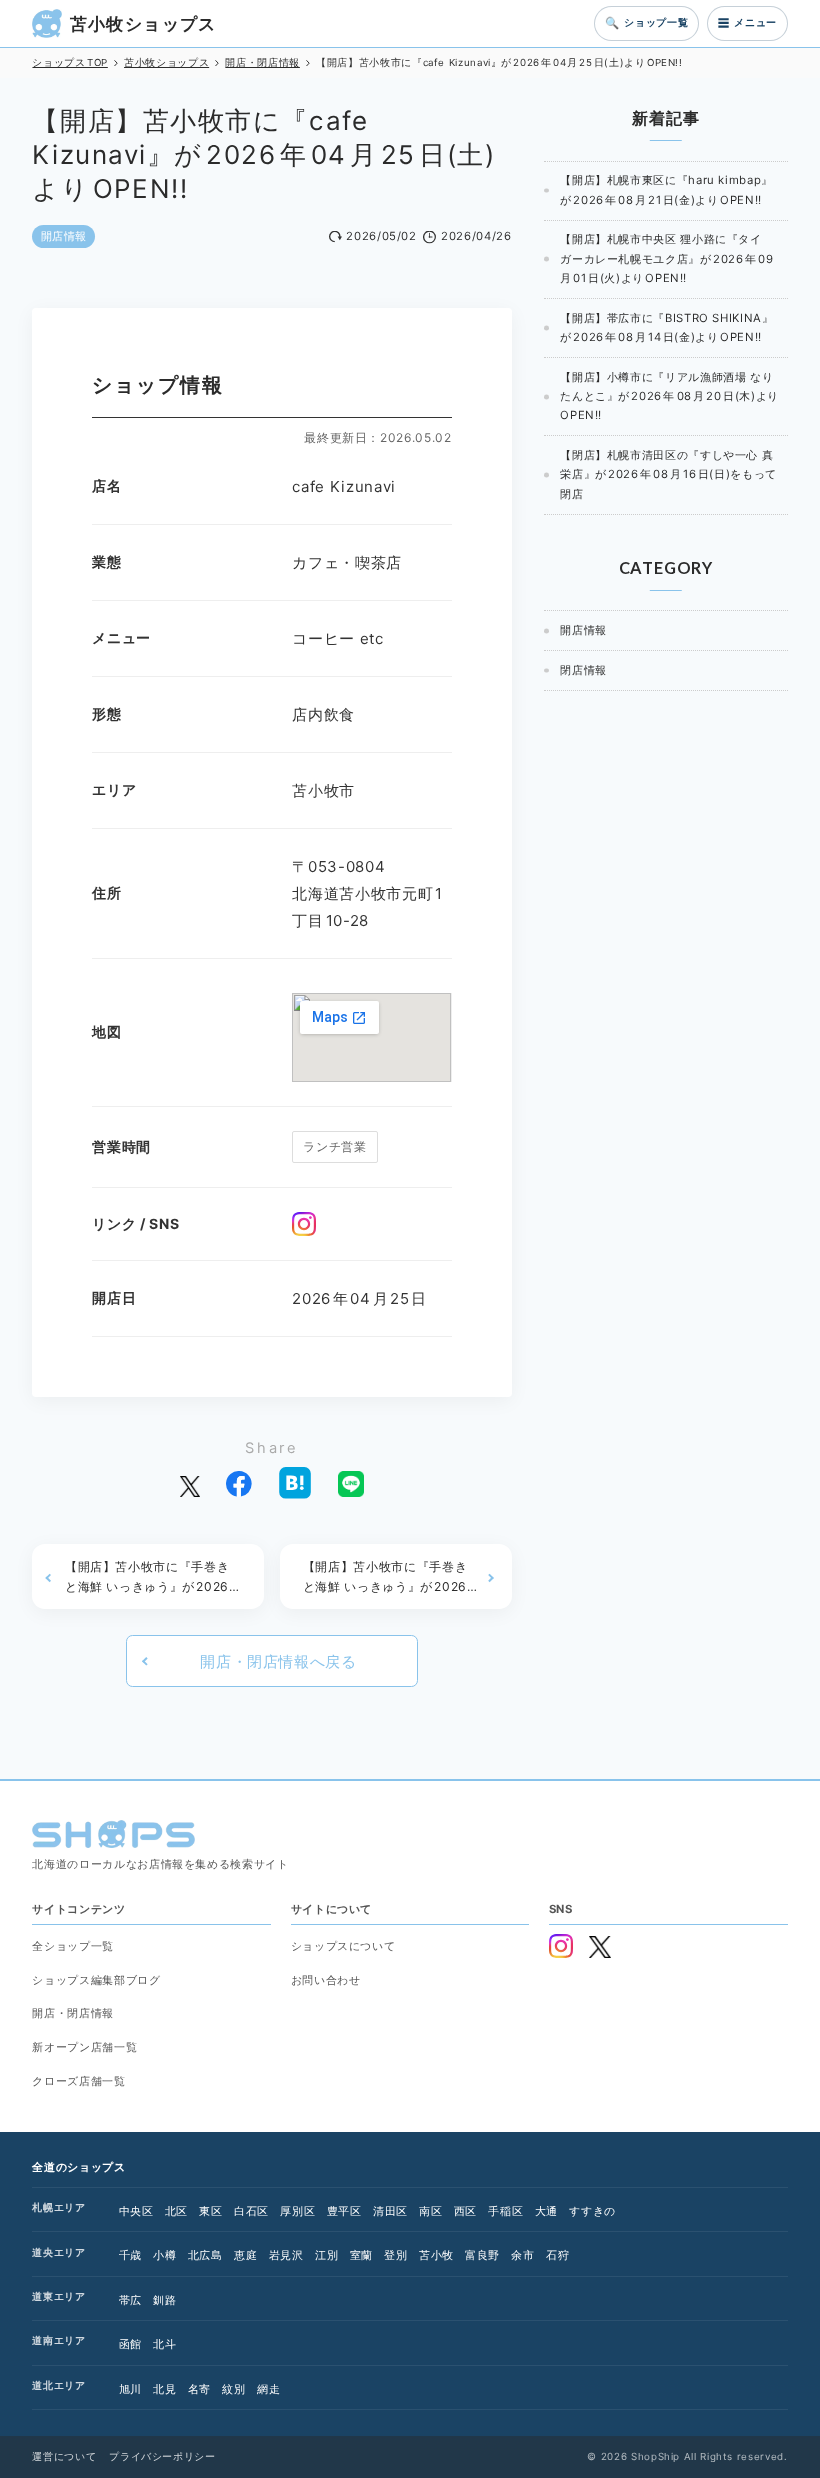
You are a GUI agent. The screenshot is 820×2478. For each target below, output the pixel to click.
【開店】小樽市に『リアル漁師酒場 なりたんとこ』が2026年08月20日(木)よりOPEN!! (669, 396)
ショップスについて (343, 1946)
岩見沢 (286, 2255)
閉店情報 (583, 670)
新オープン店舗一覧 (84, 2047)
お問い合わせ (326, 1980)
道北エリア (58, 2385)
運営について (64, 2456)
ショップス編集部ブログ (96, 1980)
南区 (430, 2211)
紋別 (233, 2389)
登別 (395, 2255)
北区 (176, 2211)
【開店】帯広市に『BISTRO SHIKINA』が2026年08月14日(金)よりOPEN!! (666, 327)
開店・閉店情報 (72, 2013)
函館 (130, 2344)
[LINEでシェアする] (351, 1482)
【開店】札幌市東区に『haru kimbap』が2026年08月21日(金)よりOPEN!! (666, 189)
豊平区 (344, 2211)
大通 (546, 2211)
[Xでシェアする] (189, 1482)
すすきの (592, 2211)
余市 (522, 2255)
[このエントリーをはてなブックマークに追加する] (295, 1483)
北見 (164, 2389)
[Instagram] (304, 1224)
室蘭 (361, 2255)
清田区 (390, 2211)
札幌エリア (58, 2207)
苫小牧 (436, 2255)
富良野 (482, 2255)
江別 (326, 2255)
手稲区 (505, 2211)
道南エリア (58, 2340)
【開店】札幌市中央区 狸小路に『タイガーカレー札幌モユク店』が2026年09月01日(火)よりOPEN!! (666, 258)
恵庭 (245, 2255)
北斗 (164, 2344)
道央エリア (58, 2252)
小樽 (164, 2255)
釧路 (164, 2300)
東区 (210, 2211)
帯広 (130, 2300)
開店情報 (64, 236)
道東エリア (58, 2296)
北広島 (205, 2255)
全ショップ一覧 (72, 1946)
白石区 (251, 2211)
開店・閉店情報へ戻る (278, 1662)
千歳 (130, 2255)
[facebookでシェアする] (239, 1482)
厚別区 (297, 2211)
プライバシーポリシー (162, 2456)
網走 (268, 2389)
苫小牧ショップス (143, 24)
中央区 (136, 2211)
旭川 (130, 2389)
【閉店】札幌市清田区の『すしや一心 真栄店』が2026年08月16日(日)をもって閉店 (668, 474)
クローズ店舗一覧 (78, 2081)
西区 (465, 2211)
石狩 (557, 2255)
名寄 (199, 2389)
